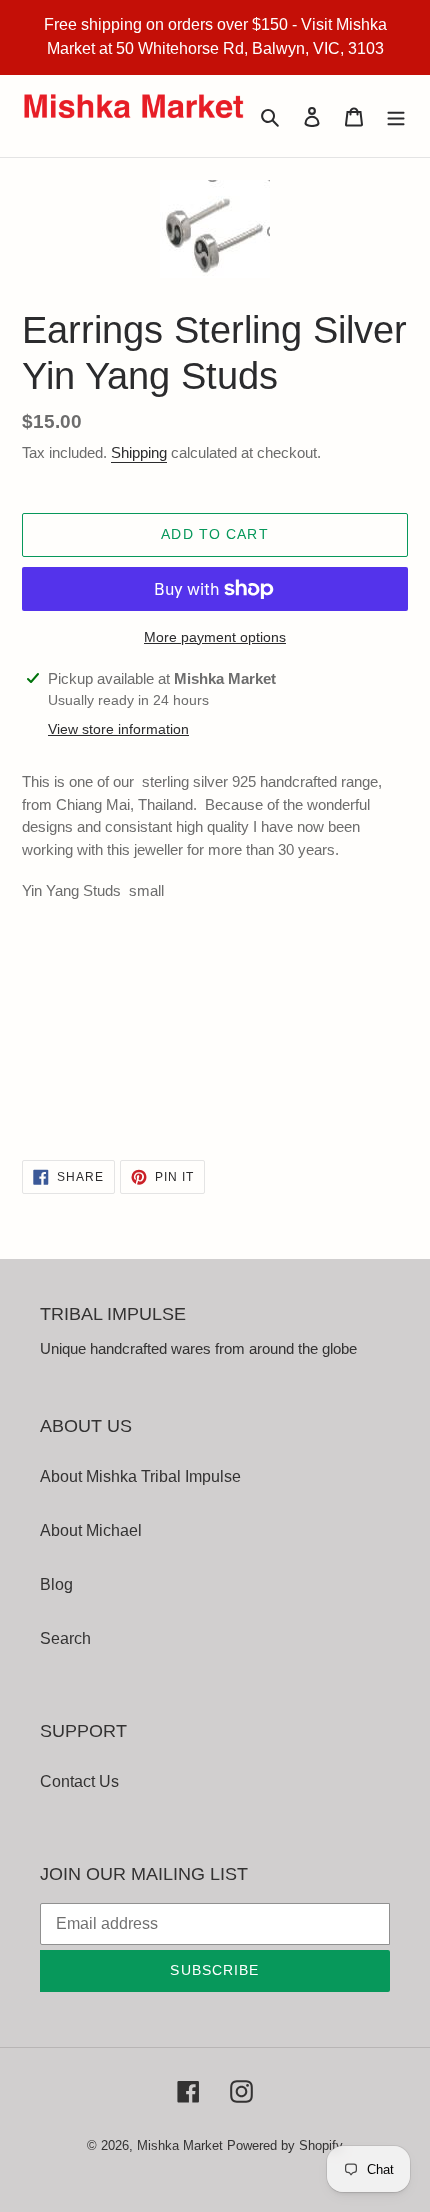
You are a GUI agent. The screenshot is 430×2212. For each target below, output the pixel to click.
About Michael (91, 1530)
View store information (118, 729)
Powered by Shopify (285, 2145)
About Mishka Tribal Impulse (140, 1476)
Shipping (139, 452)
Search (65, 1638)
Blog (56, 1584)
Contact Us (79, 1781)
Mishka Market (180, 2145)
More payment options (215, 637)
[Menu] (396, 116)
